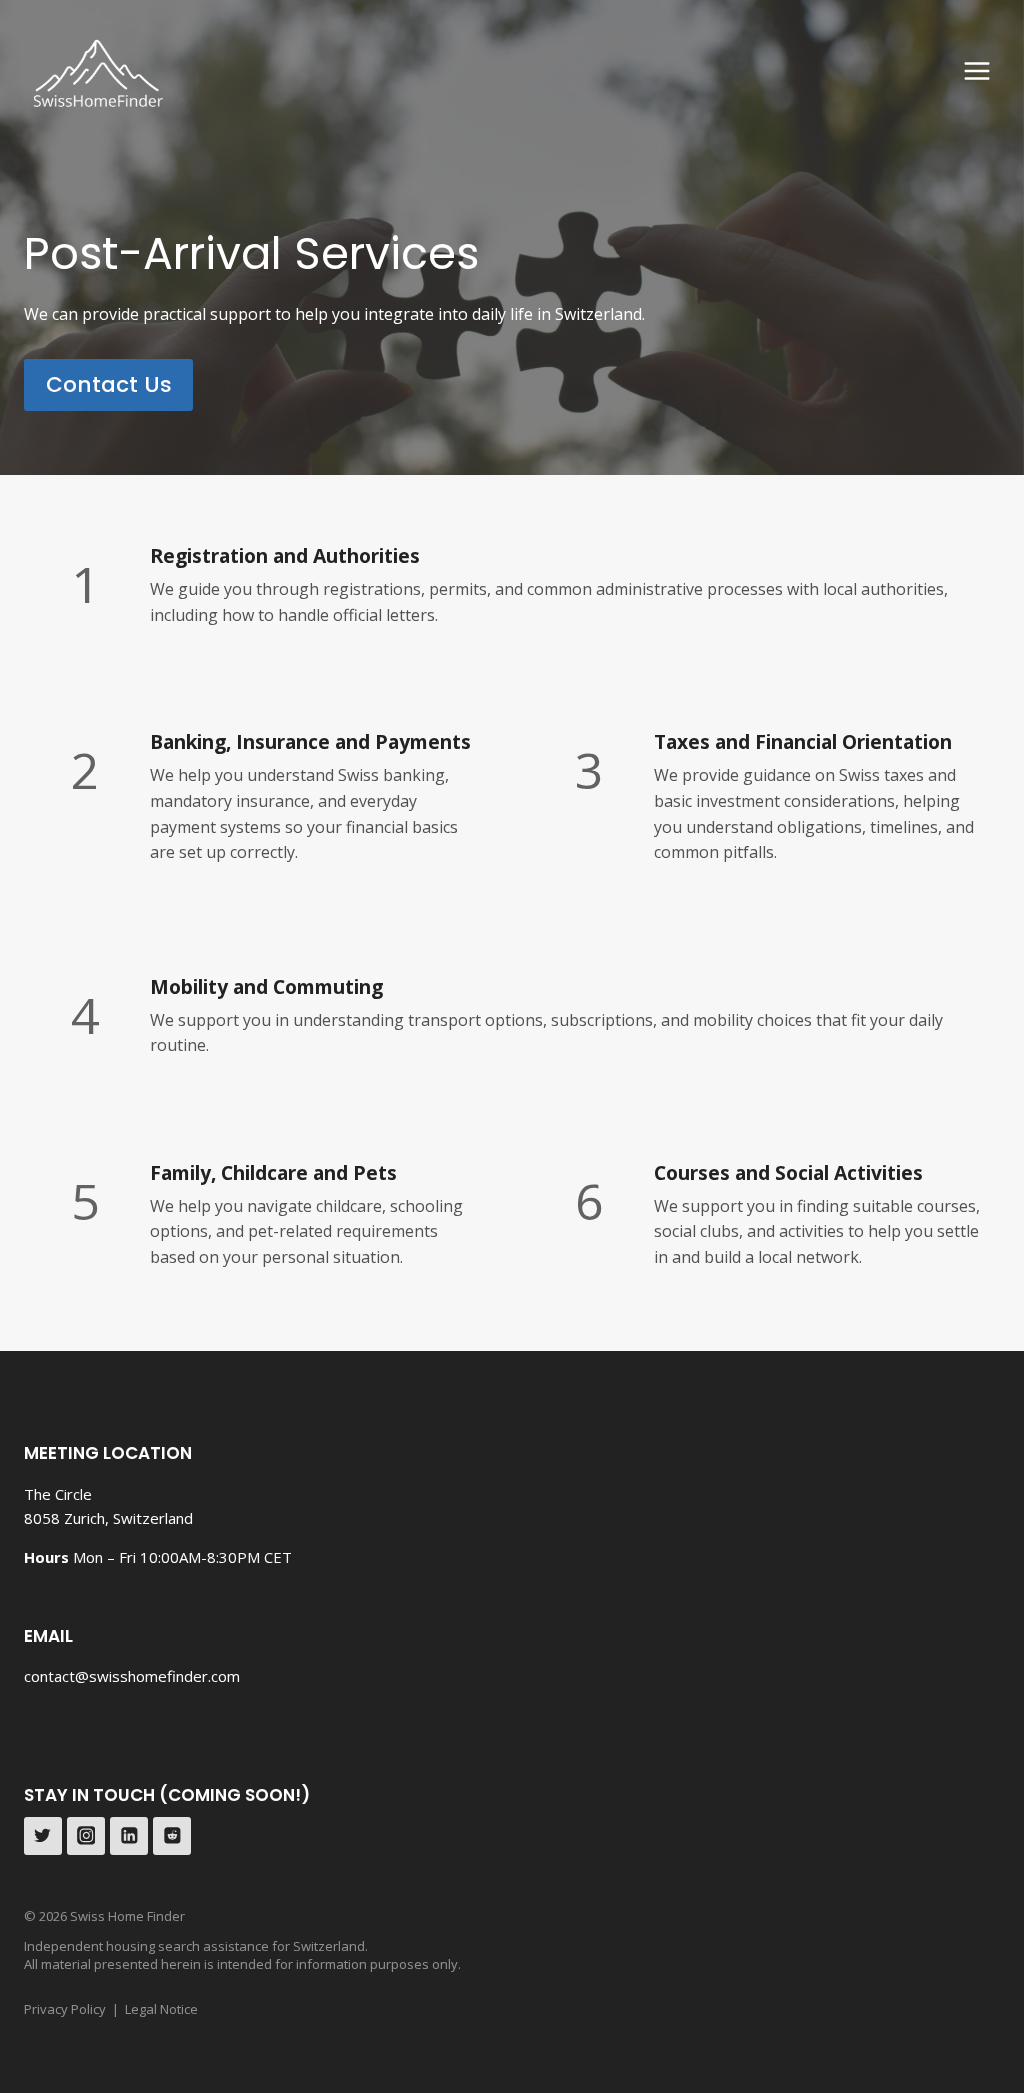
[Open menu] (976, 71)
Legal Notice (161, 2009)
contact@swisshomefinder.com (132, 1676)
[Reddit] (172, 1836)
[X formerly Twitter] (43, 1836)
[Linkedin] (129, 1836)
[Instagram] (86, 1836)
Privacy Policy (65, 2009)
